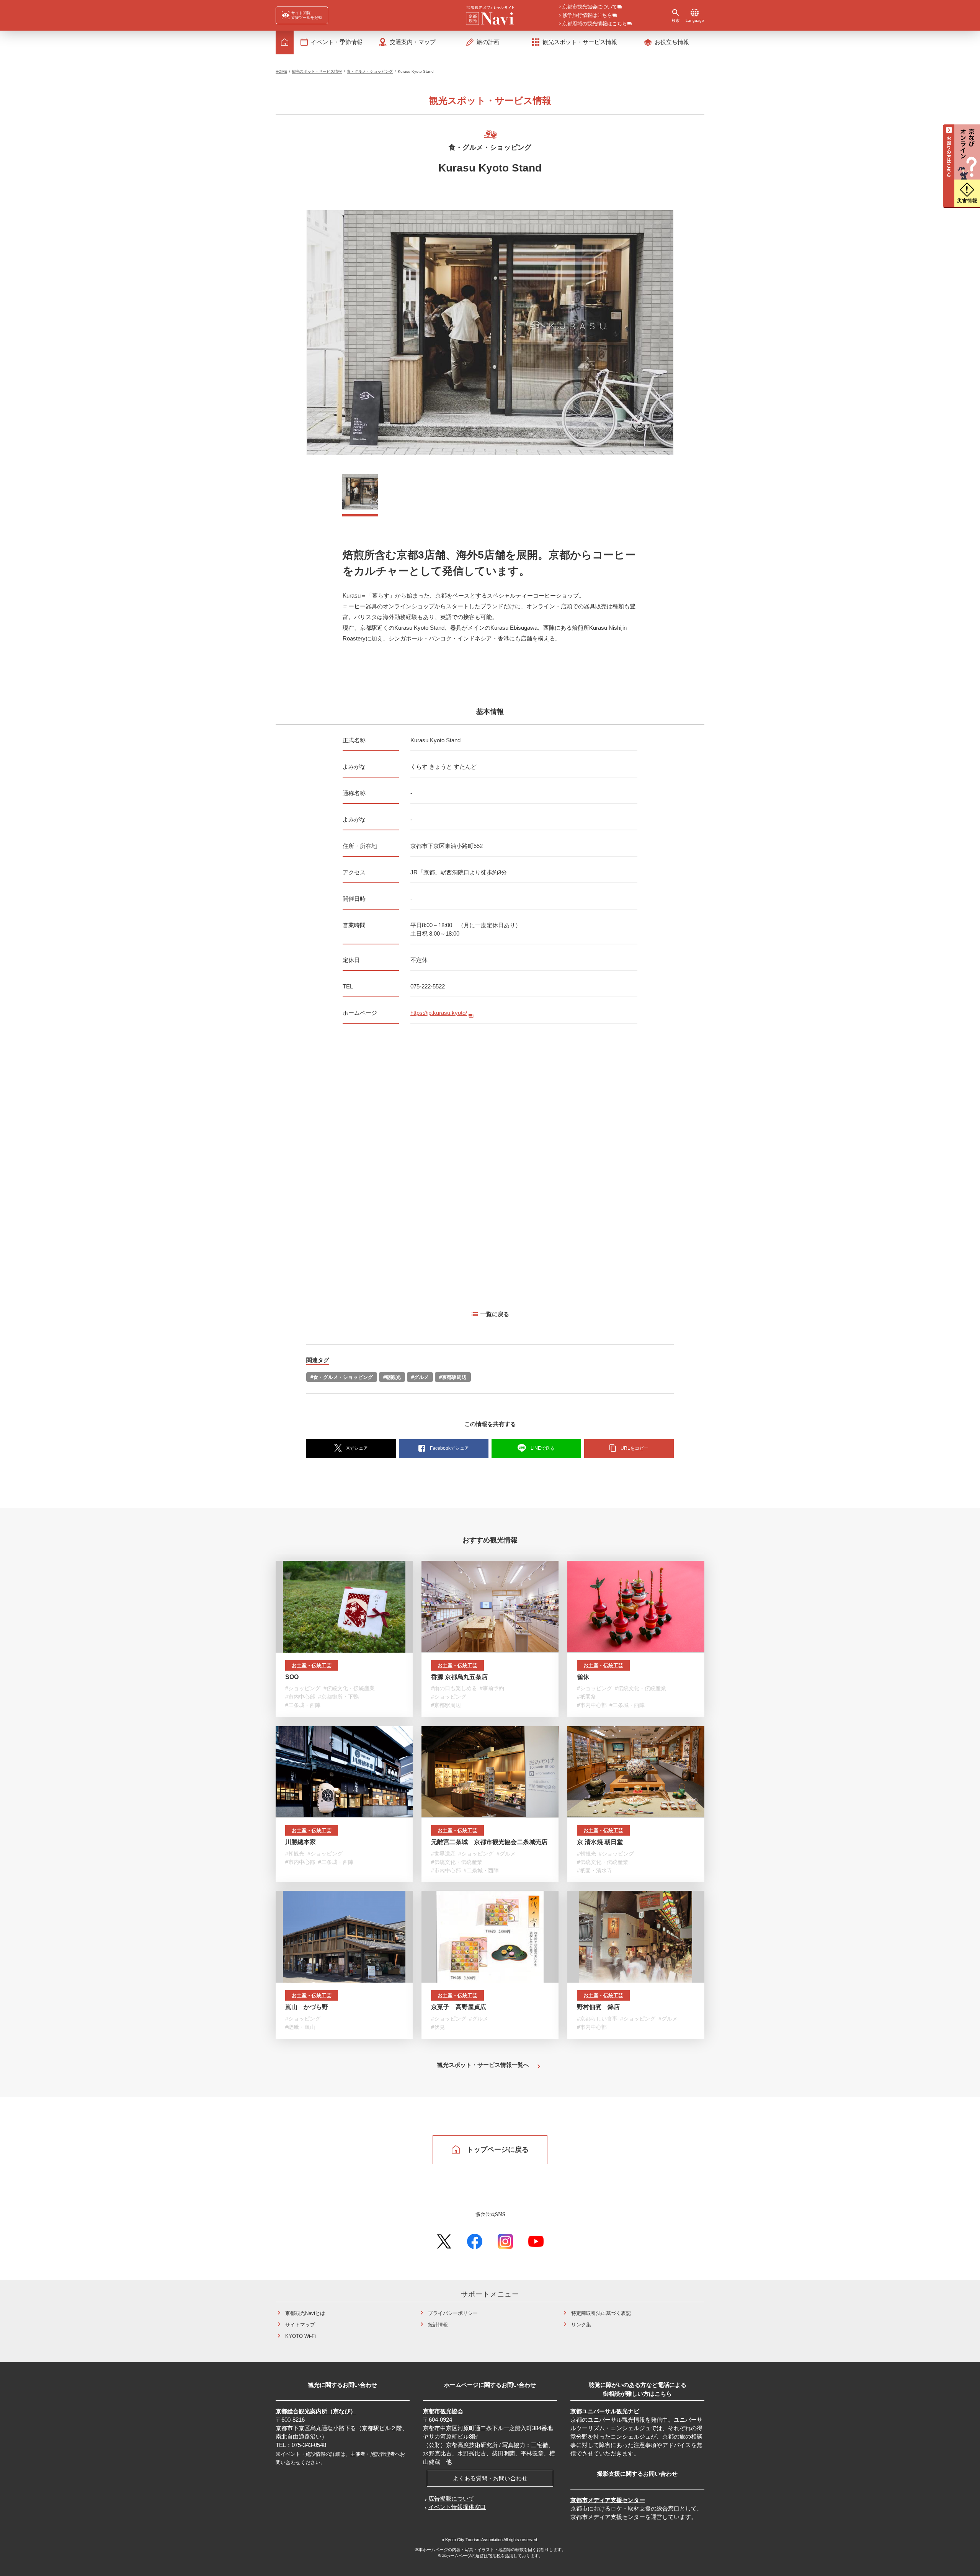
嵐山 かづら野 (307, 2007)
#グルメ (420, 1377)
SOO (292, 1677)
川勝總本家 (301, 1842)
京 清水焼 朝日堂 (600, 1842)
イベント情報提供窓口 (457, 2507)
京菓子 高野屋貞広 (459, 2007)
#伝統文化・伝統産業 (349, 1688)
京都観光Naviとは (305, 2313)
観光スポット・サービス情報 (317, 71)
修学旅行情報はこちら (587, 16)
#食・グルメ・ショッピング (342, 1377)
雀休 (583, 1677)
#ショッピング (303, 1688)
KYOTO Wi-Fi (301, 2336)
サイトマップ (300, 2325)
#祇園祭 (586, 1697)
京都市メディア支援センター (608, 2500)
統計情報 (438, 2325)
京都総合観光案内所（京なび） (316, 2411)
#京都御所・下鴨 (338, 1697)
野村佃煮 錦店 (598, 2007)
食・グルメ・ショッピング (370, 71)
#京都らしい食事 (597, 2019)
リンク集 (581, 2325)
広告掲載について (451, 2498)
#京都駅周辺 (453, 1377)
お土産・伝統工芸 (312, 1665)
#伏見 (438, 2027)
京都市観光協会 (443, 2411)
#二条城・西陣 (303, 1705)
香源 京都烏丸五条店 (459, 1677)
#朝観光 (392, 1377)
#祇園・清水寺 (595, 1870)
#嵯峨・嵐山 (300, 2027)
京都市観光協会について (590, 7)
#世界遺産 (443, 1854)
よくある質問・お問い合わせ (490, 2478)
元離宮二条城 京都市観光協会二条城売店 (489, 1842)
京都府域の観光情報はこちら (595, 24)
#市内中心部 (300, 1697)
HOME (281, 71)
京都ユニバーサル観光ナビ (605, 2411)
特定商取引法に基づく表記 (601, 2313)
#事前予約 (492, 1688)
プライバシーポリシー (453, 2313)
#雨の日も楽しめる (454, 1688)
